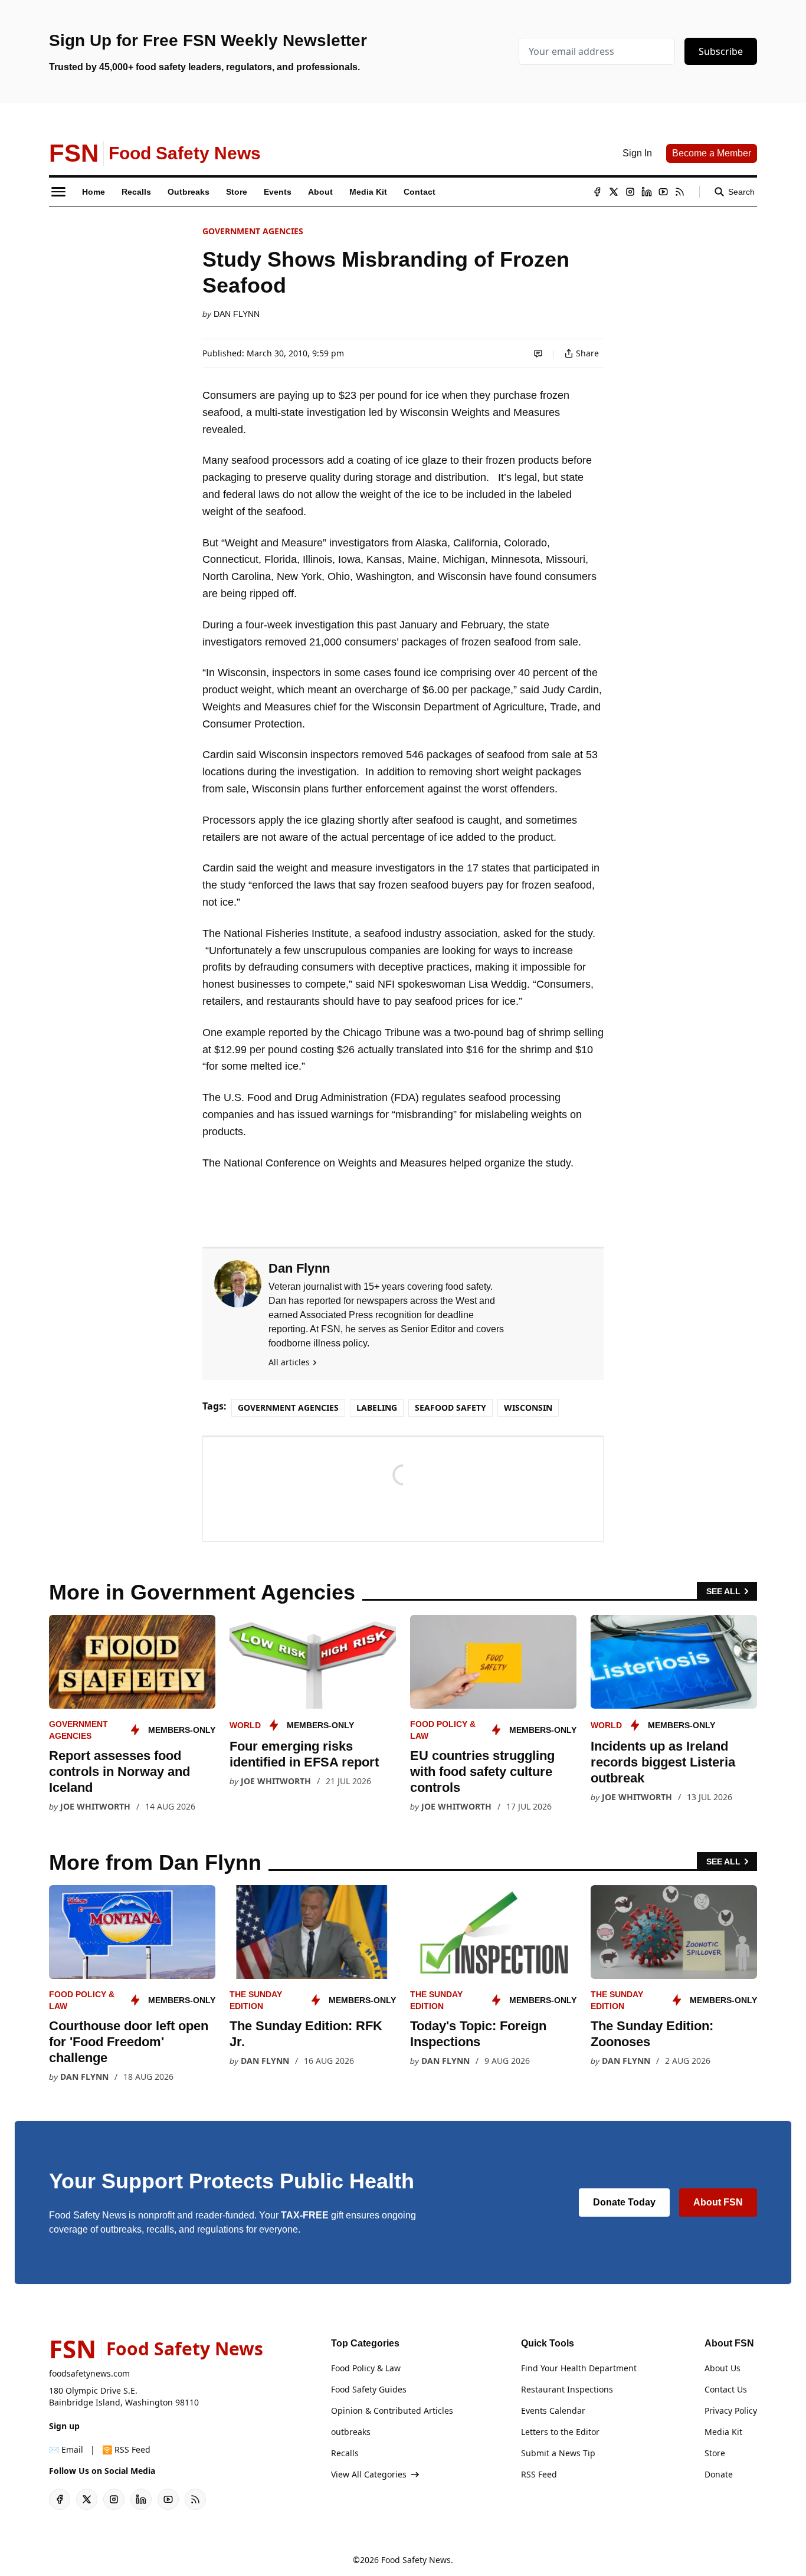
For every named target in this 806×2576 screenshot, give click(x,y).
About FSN (718, 2202)
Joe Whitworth (95, 1806)
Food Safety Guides (369, 2389)
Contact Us (726, 2389)
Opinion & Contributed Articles (392, 2411)
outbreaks (351, 2432)
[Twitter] (614, 192)
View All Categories (369, 2474)
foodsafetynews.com (89, 2373)
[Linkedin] (647, 192)
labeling (377, 1407)
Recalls (345, 2453)
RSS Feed (539, 2474)
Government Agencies (253, 231)
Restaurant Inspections (567, 2389)
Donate (719, 2474)
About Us (723, 2368)
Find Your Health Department (579, 2368)
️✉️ (66, 2449)
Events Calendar (553, 2411)
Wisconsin (528, 1407)
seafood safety (450, 1407)
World (245, 1725)
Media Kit (723, 2432)
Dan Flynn (237, 314)
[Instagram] (630, 192)
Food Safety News (416, 2560)
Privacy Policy (731, 2411)
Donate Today (624, 2202)
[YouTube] (663, 192)
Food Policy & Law (366, 2368)
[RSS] (680, 192)
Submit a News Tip (558, 2453)
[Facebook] (597, 192)
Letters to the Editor (560, 2432)
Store (715, 2453)
